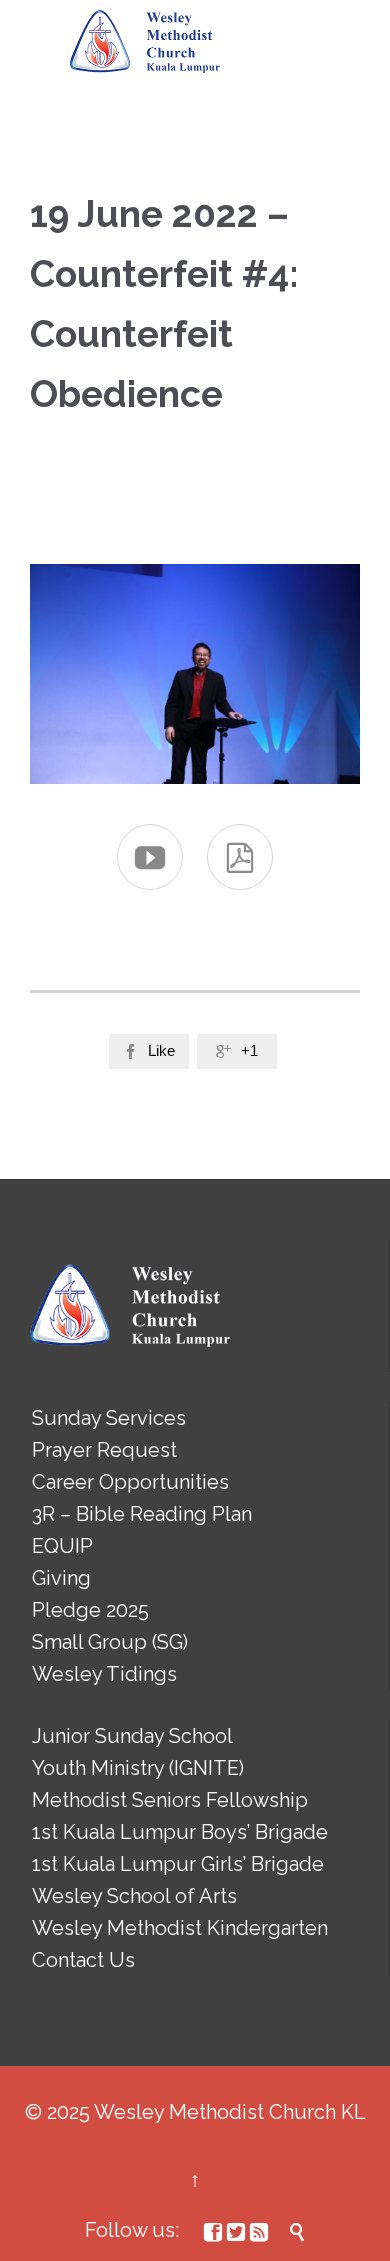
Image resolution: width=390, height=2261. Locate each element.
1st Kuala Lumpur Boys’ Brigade (180, 1832)
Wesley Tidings (104, 1674)
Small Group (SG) (110, 1642)
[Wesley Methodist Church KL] (145, 42)
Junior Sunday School (132, 1736)
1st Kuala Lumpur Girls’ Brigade (178, 1864)
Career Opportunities (130, 1482)
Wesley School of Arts (134, 1896)
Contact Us (83, 1960)
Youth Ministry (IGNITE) (138, 1768)
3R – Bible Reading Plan (142, 1514)
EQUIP (62, 1546)
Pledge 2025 (90, 1610)
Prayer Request (104, 1450)
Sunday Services (109, 1418)
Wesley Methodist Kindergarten (180, 1928)
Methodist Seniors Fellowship (170, 1800)
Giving (61, 1578)
